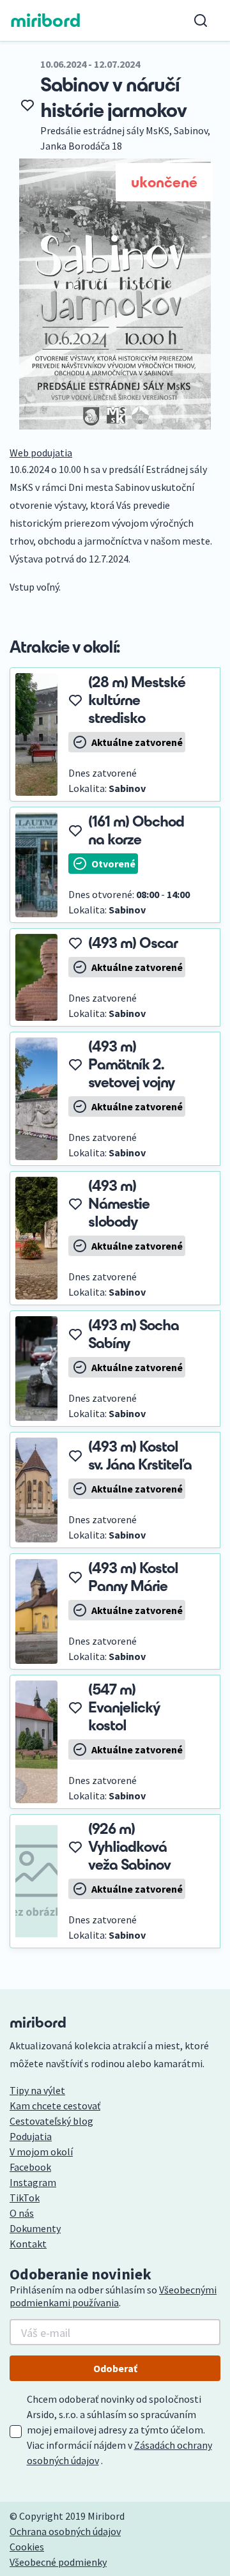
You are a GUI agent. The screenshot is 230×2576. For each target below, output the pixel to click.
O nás (22, 2213)
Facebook (30, 2167)
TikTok (25, 2198)
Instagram (33, 2182)
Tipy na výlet (37, 2090)
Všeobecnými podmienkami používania (113, 2296)
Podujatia (31, 2136)
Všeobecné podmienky (58, 2562)
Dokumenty (35, 2228)
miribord (46, 20)
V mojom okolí (41, 2152)
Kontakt (28, 2244)
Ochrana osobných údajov (65, 2531)
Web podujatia (41, 453)
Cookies (27, 2547)
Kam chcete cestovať (55, 2106)
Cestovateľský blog (51, 2121)
